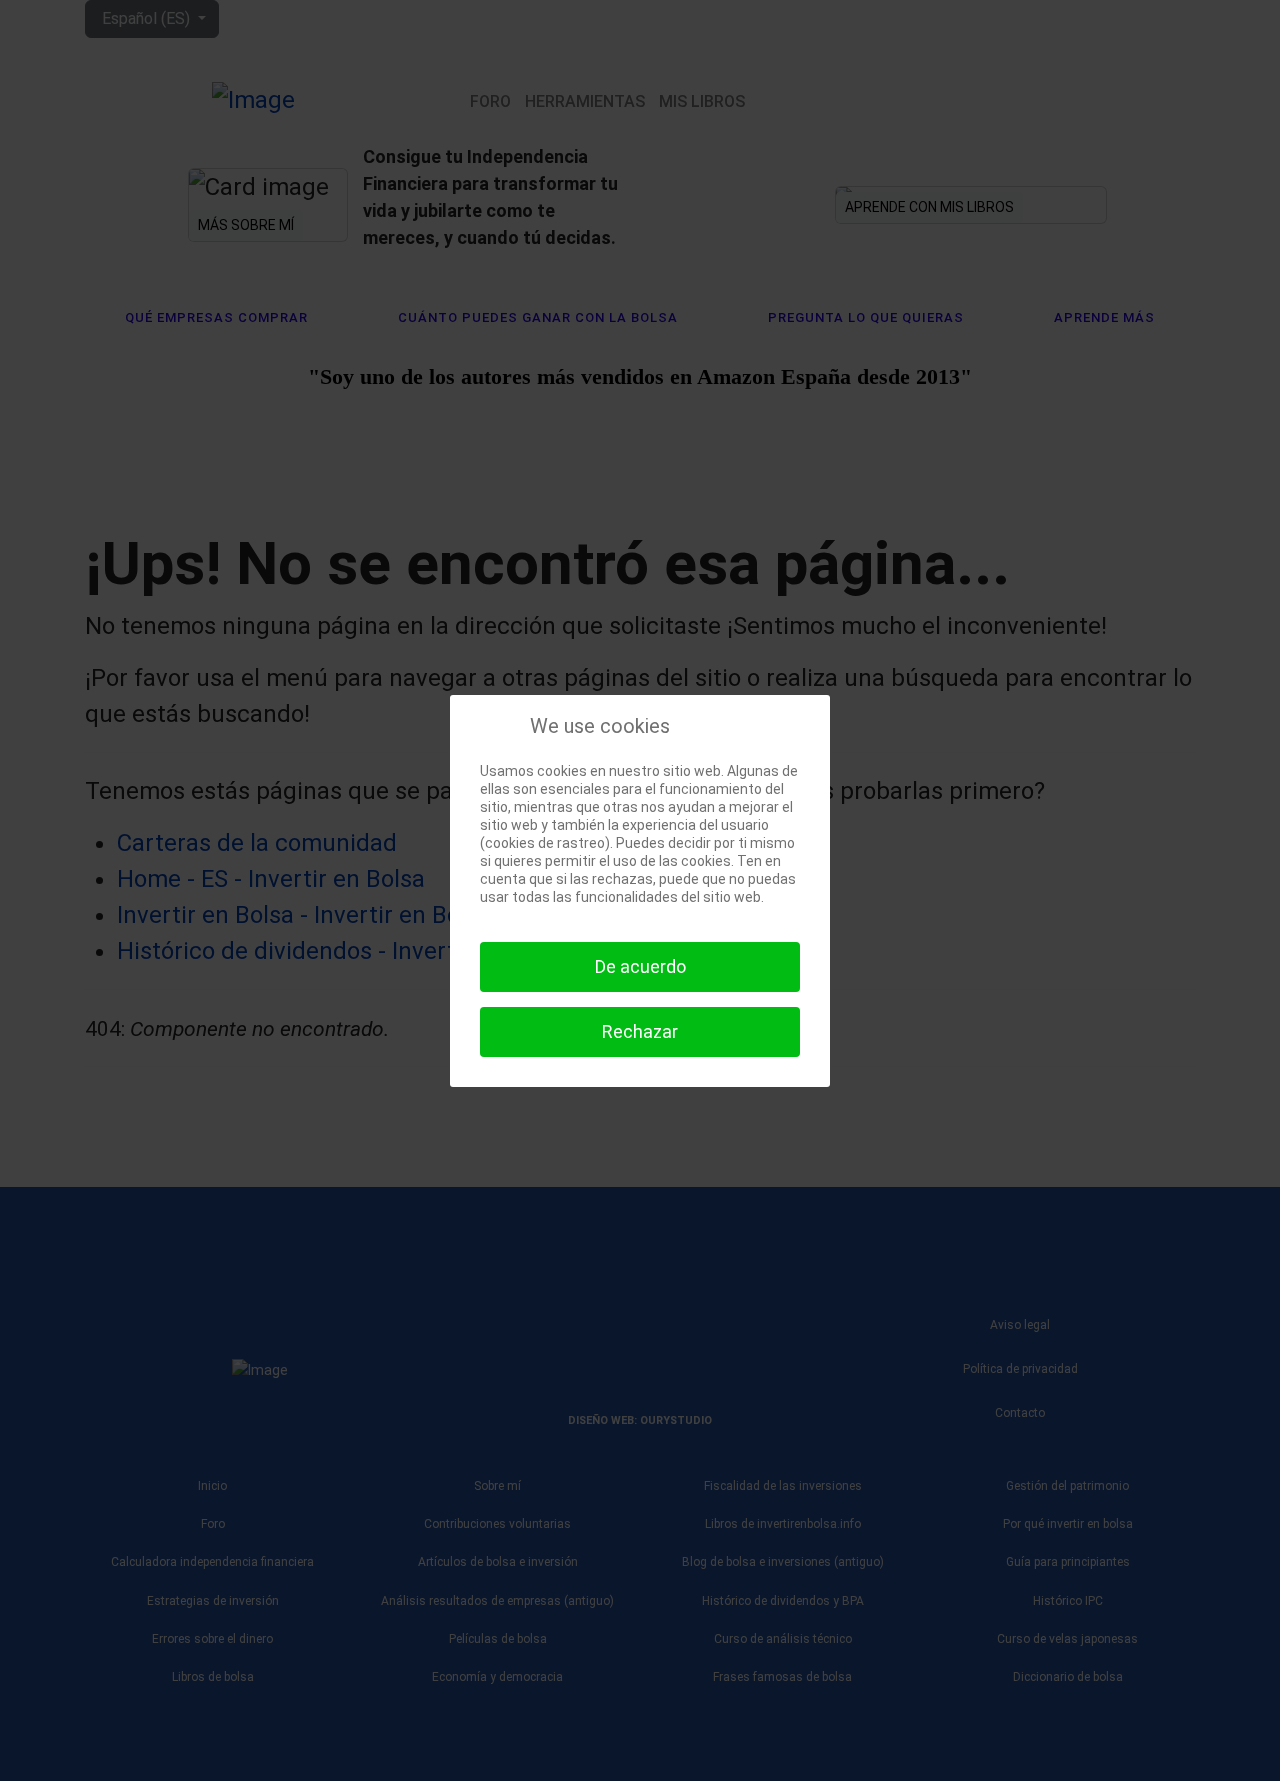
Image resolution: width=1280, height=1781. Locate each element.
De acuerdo (640, 966)
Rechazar (640, 1031)
